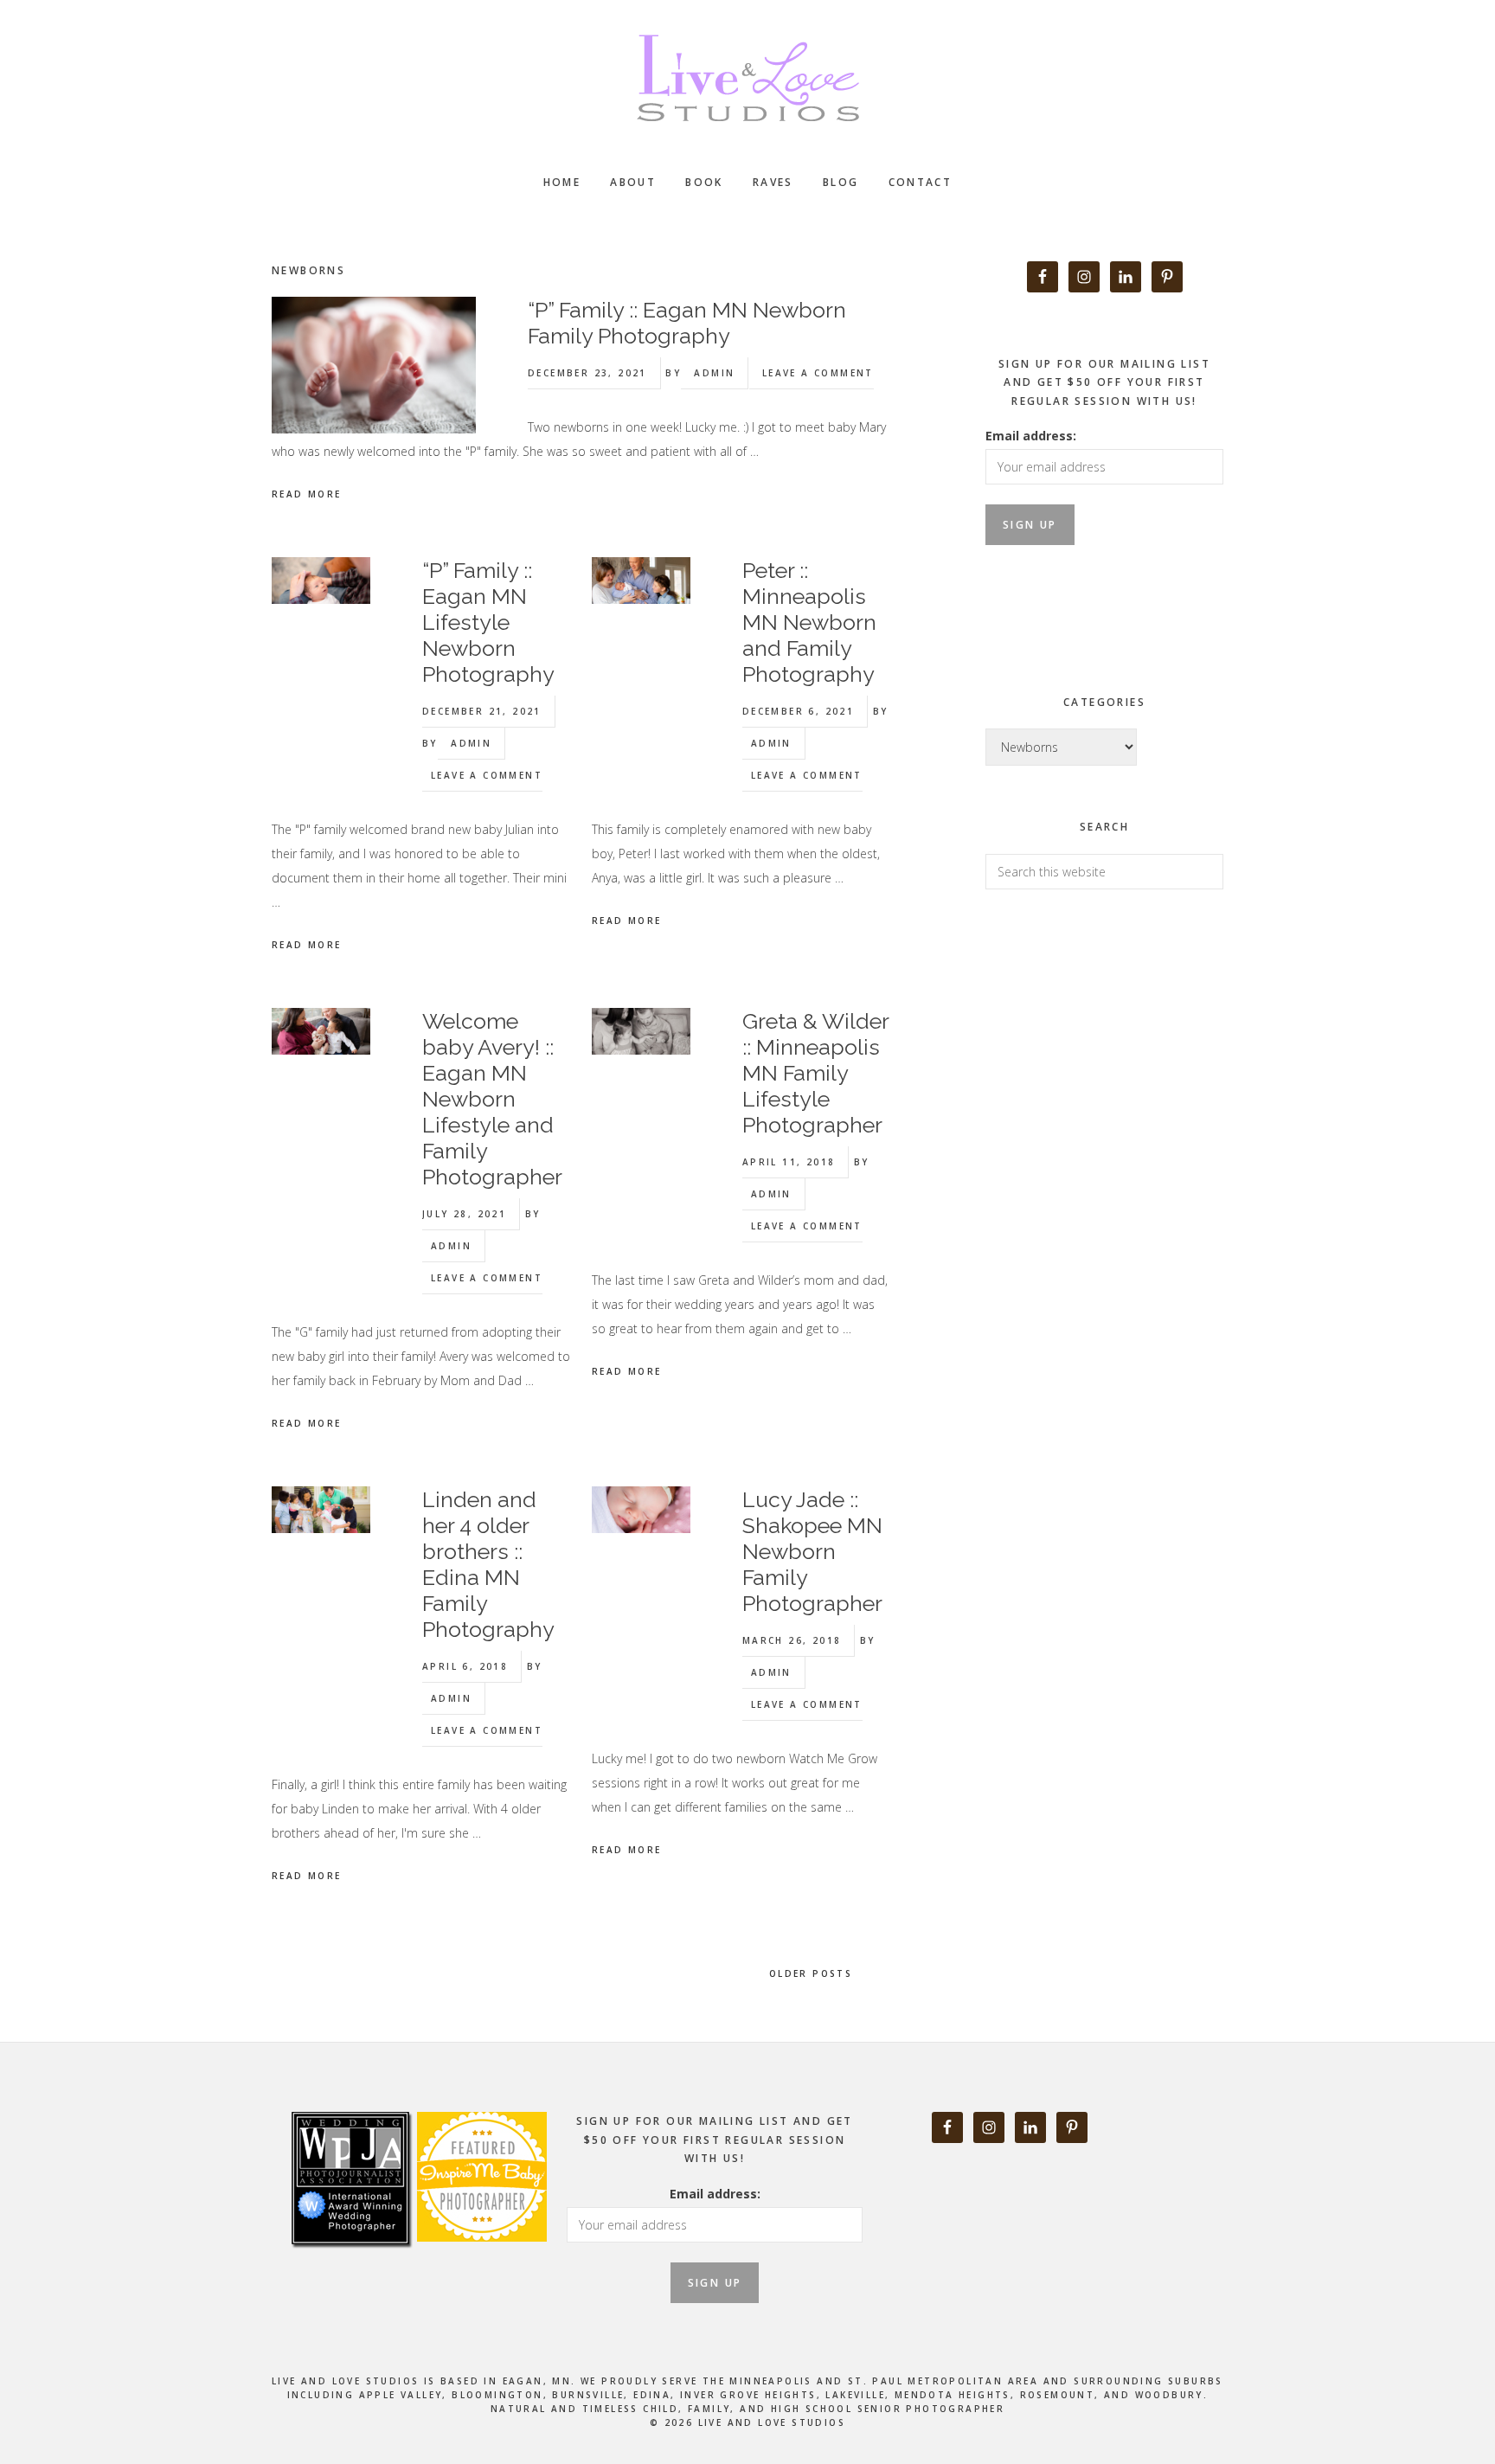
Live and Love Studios (747, 78)
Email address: (1031, 436)
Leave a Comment (818, 373)
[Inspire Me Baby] (480, 2261)
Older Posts (813, 1973)
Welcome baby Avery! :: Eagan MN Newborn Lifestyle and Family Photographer (492, 1099)
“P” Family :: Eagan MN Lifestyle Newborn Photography (488, 622)
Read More (307, 494)
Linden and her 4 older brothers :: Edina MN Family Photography (488, 1564)
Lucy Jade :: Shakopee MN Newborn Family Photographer (812, 1551)
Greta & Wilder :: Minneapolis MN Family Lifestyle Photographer (815, 1073)
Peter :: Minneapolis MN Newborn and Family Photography (809, 622)
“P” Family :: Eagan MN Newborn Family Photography (687, 323)
